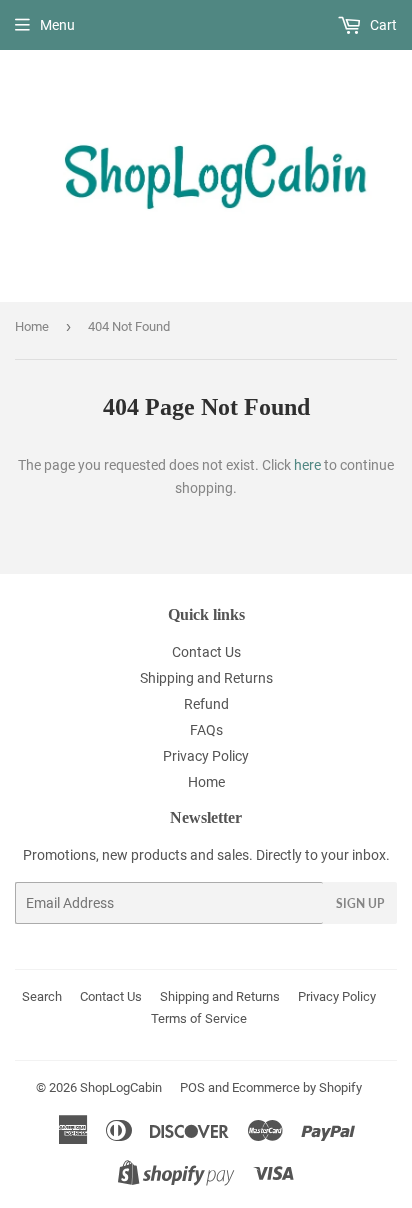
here (307, 465)
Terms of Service (199, 1018)
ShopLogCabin (121, 1087)
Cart (382, 25)
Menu (57, 25)
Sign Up (360, 903)
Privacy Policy (206, 756)
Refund (206, 704)
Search (42, 996)
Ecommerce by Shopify (297, 1087)
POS (192, 1087)
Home (32, 326)
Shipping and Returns (206, 678)
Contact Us (206, 652)
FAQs (206, 730)
